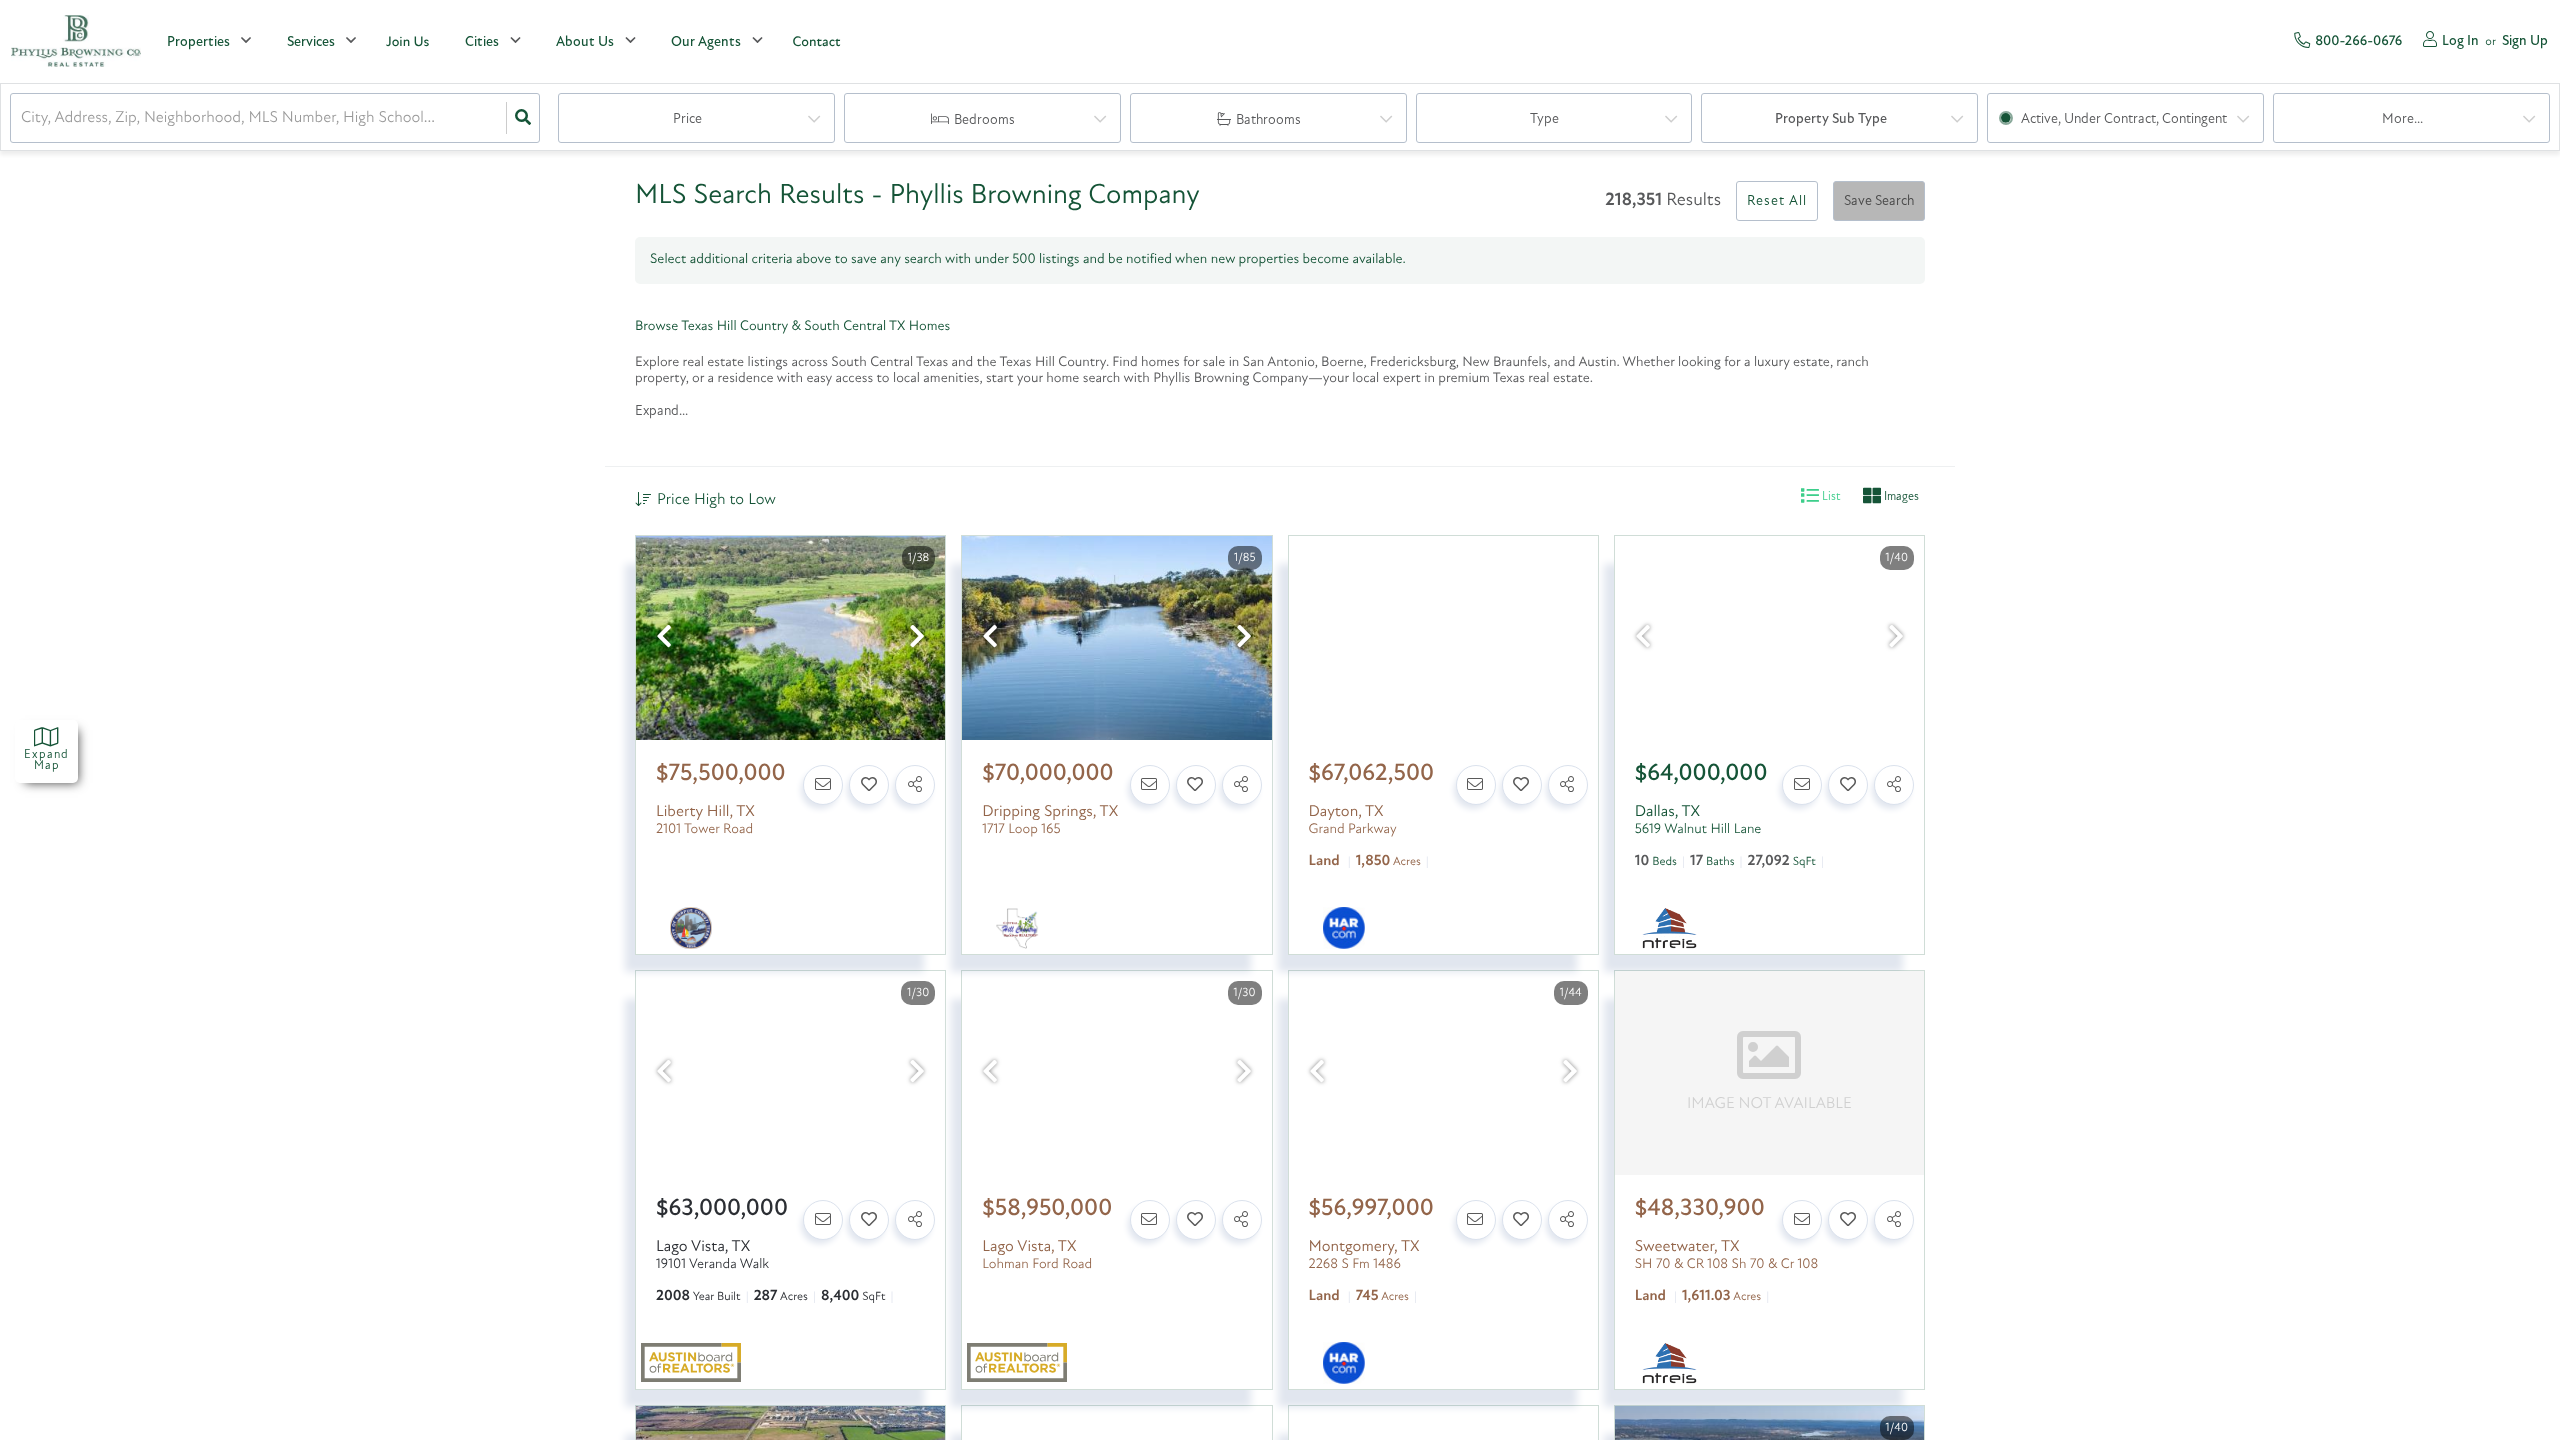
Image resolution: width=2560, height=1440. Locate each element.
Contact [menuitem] (816, 42)
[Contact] (823, 785)
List (1830, 497)
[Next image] (917, 639)
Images (1900, 497)
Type (1544, 119)
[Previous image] (664, 639)
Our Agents (706, 42)
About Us (585, 42)
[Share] (915, 785)
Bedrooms (984, 120)
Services (311, 42)
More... (2402, 119)
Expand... (661, 411)
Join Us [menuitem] (407, 42)
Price (687, 119)
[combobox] (23, 118)
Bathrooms (1268, 120)
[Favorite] (869, 785)
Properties (198, 42)
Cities (482, 42)
